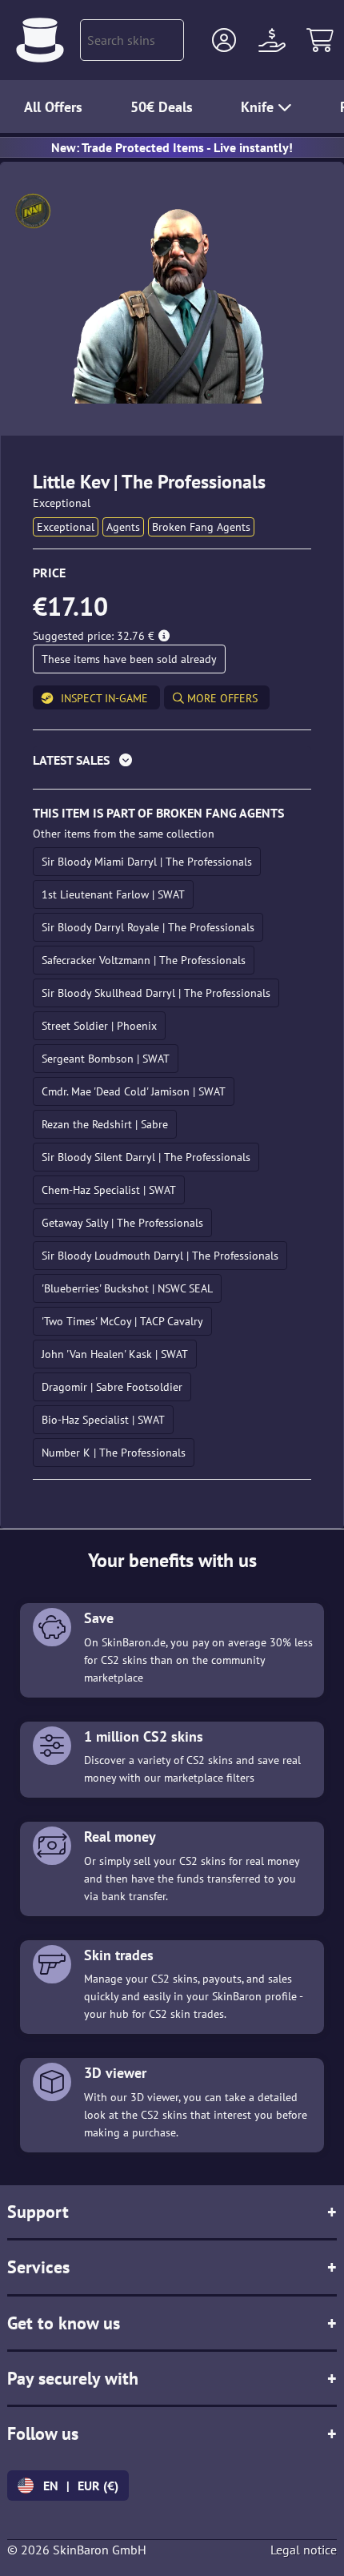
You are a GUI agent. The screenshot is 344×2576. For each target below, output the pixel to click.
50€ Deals (162, 107)
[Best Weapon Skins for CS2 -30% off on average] (40, 40)
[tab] (172, 764)
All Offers (53, 107)
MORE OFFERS (221, 698)
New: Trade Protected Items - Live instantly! (172, 147)
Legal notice (304, 2550)
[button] (224, 40)
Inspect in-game (104, 698)
